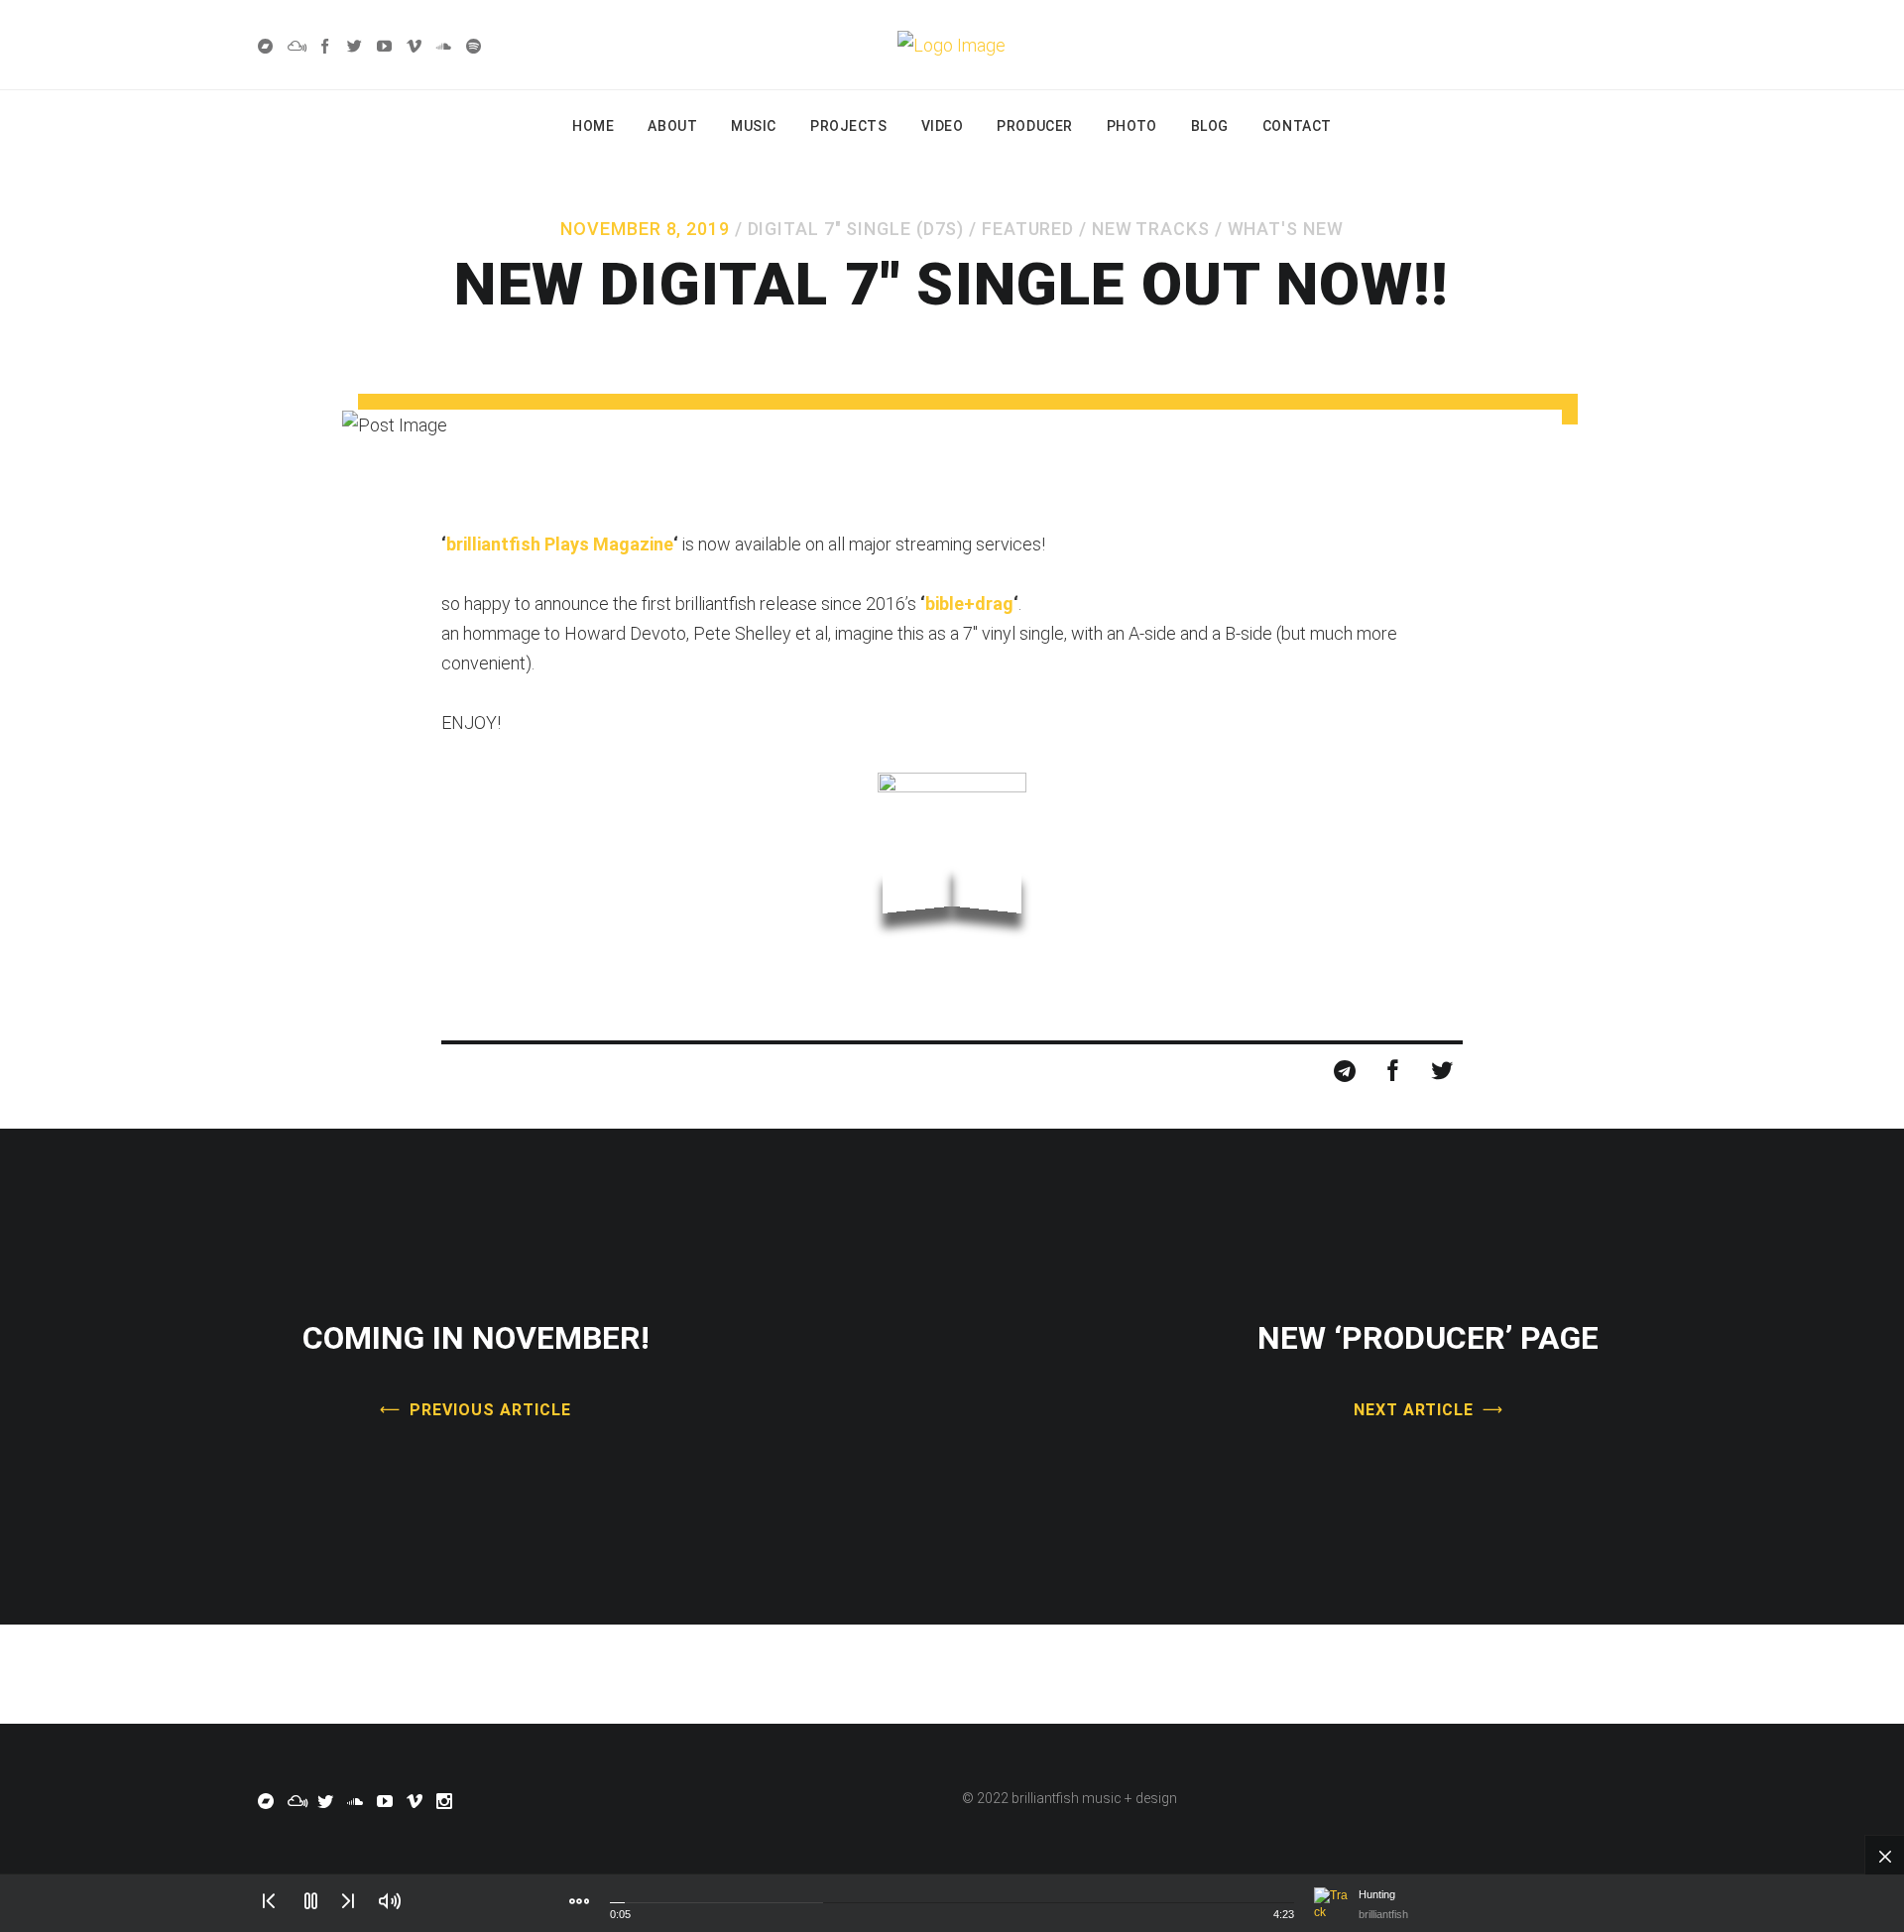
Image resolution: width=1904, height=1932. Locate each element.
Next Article (1414, 1410)
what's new (1286, 229)
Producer (1034, 126)
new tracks (1151, 229)
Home (593, 126)
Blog (1210, 126)
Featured (1028, 229)
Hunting (1377, 1894)
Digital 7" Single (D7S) (856, 229)
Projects (848, 126)
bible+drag (969, 604)
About (672, 126)
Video (943, 126)
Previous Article (490, 1410)
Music (754, 126)
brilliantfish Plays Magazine (560, 544)
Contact (1297, 126)
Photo (1132, 126)
